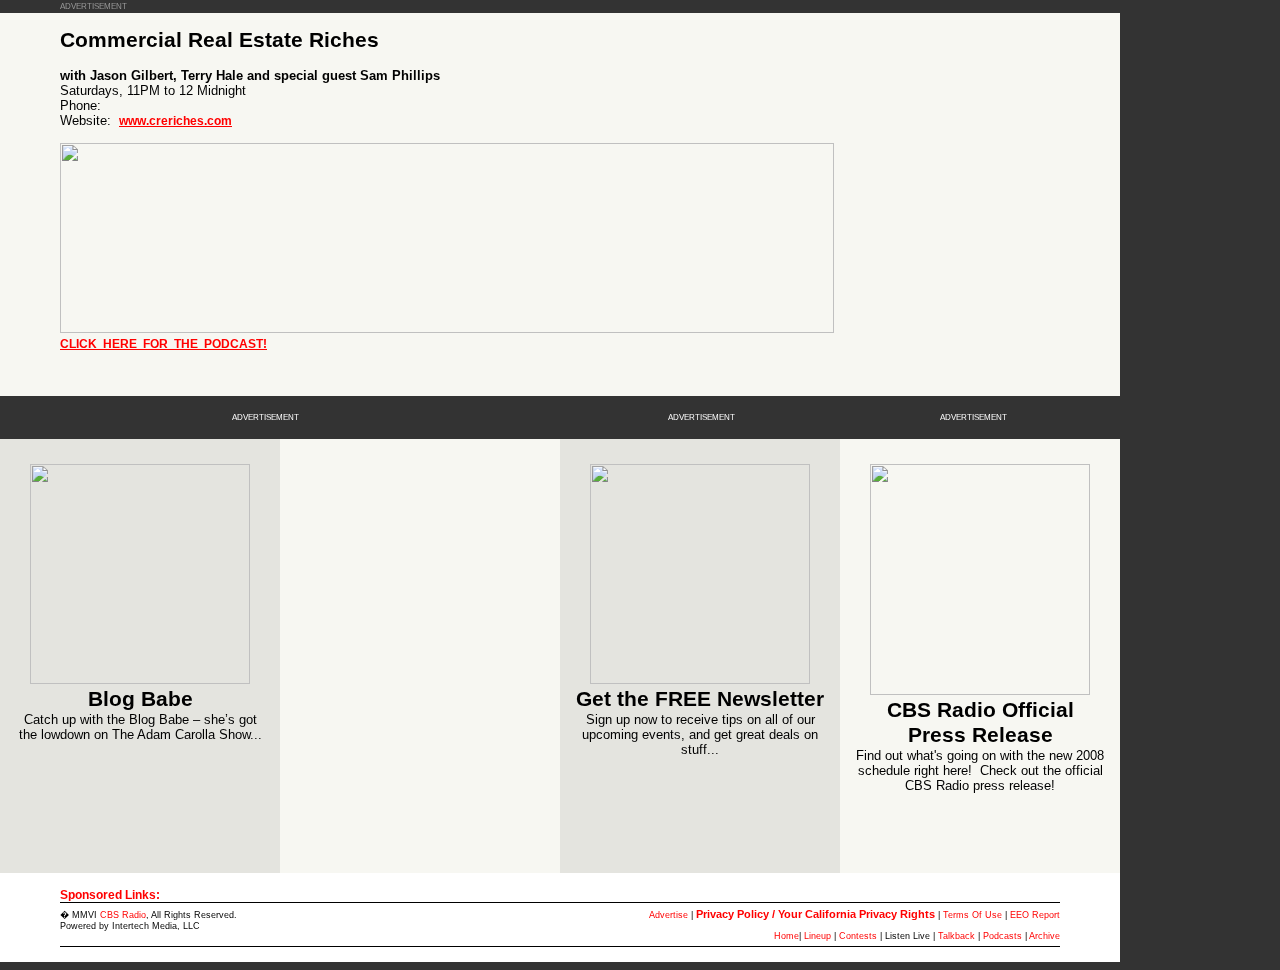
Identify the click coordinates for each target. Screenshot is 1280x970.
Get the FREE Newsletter (700, 699)
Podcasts (1002, 936)
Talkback (956, 936)
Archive (1044, 936)
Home (786, 936)
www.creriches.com (175, 121)
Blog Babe (140, 699)
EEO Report (1035, 915)
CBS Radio (123, 915)
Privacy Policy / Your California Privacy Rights (815, 914)
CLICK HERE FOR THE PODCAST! (163, 344)
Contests (858, 936)
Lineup (817, 936)
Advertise (668, 915)
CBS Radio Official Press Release (980, 722)
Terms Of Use (972, 915)
